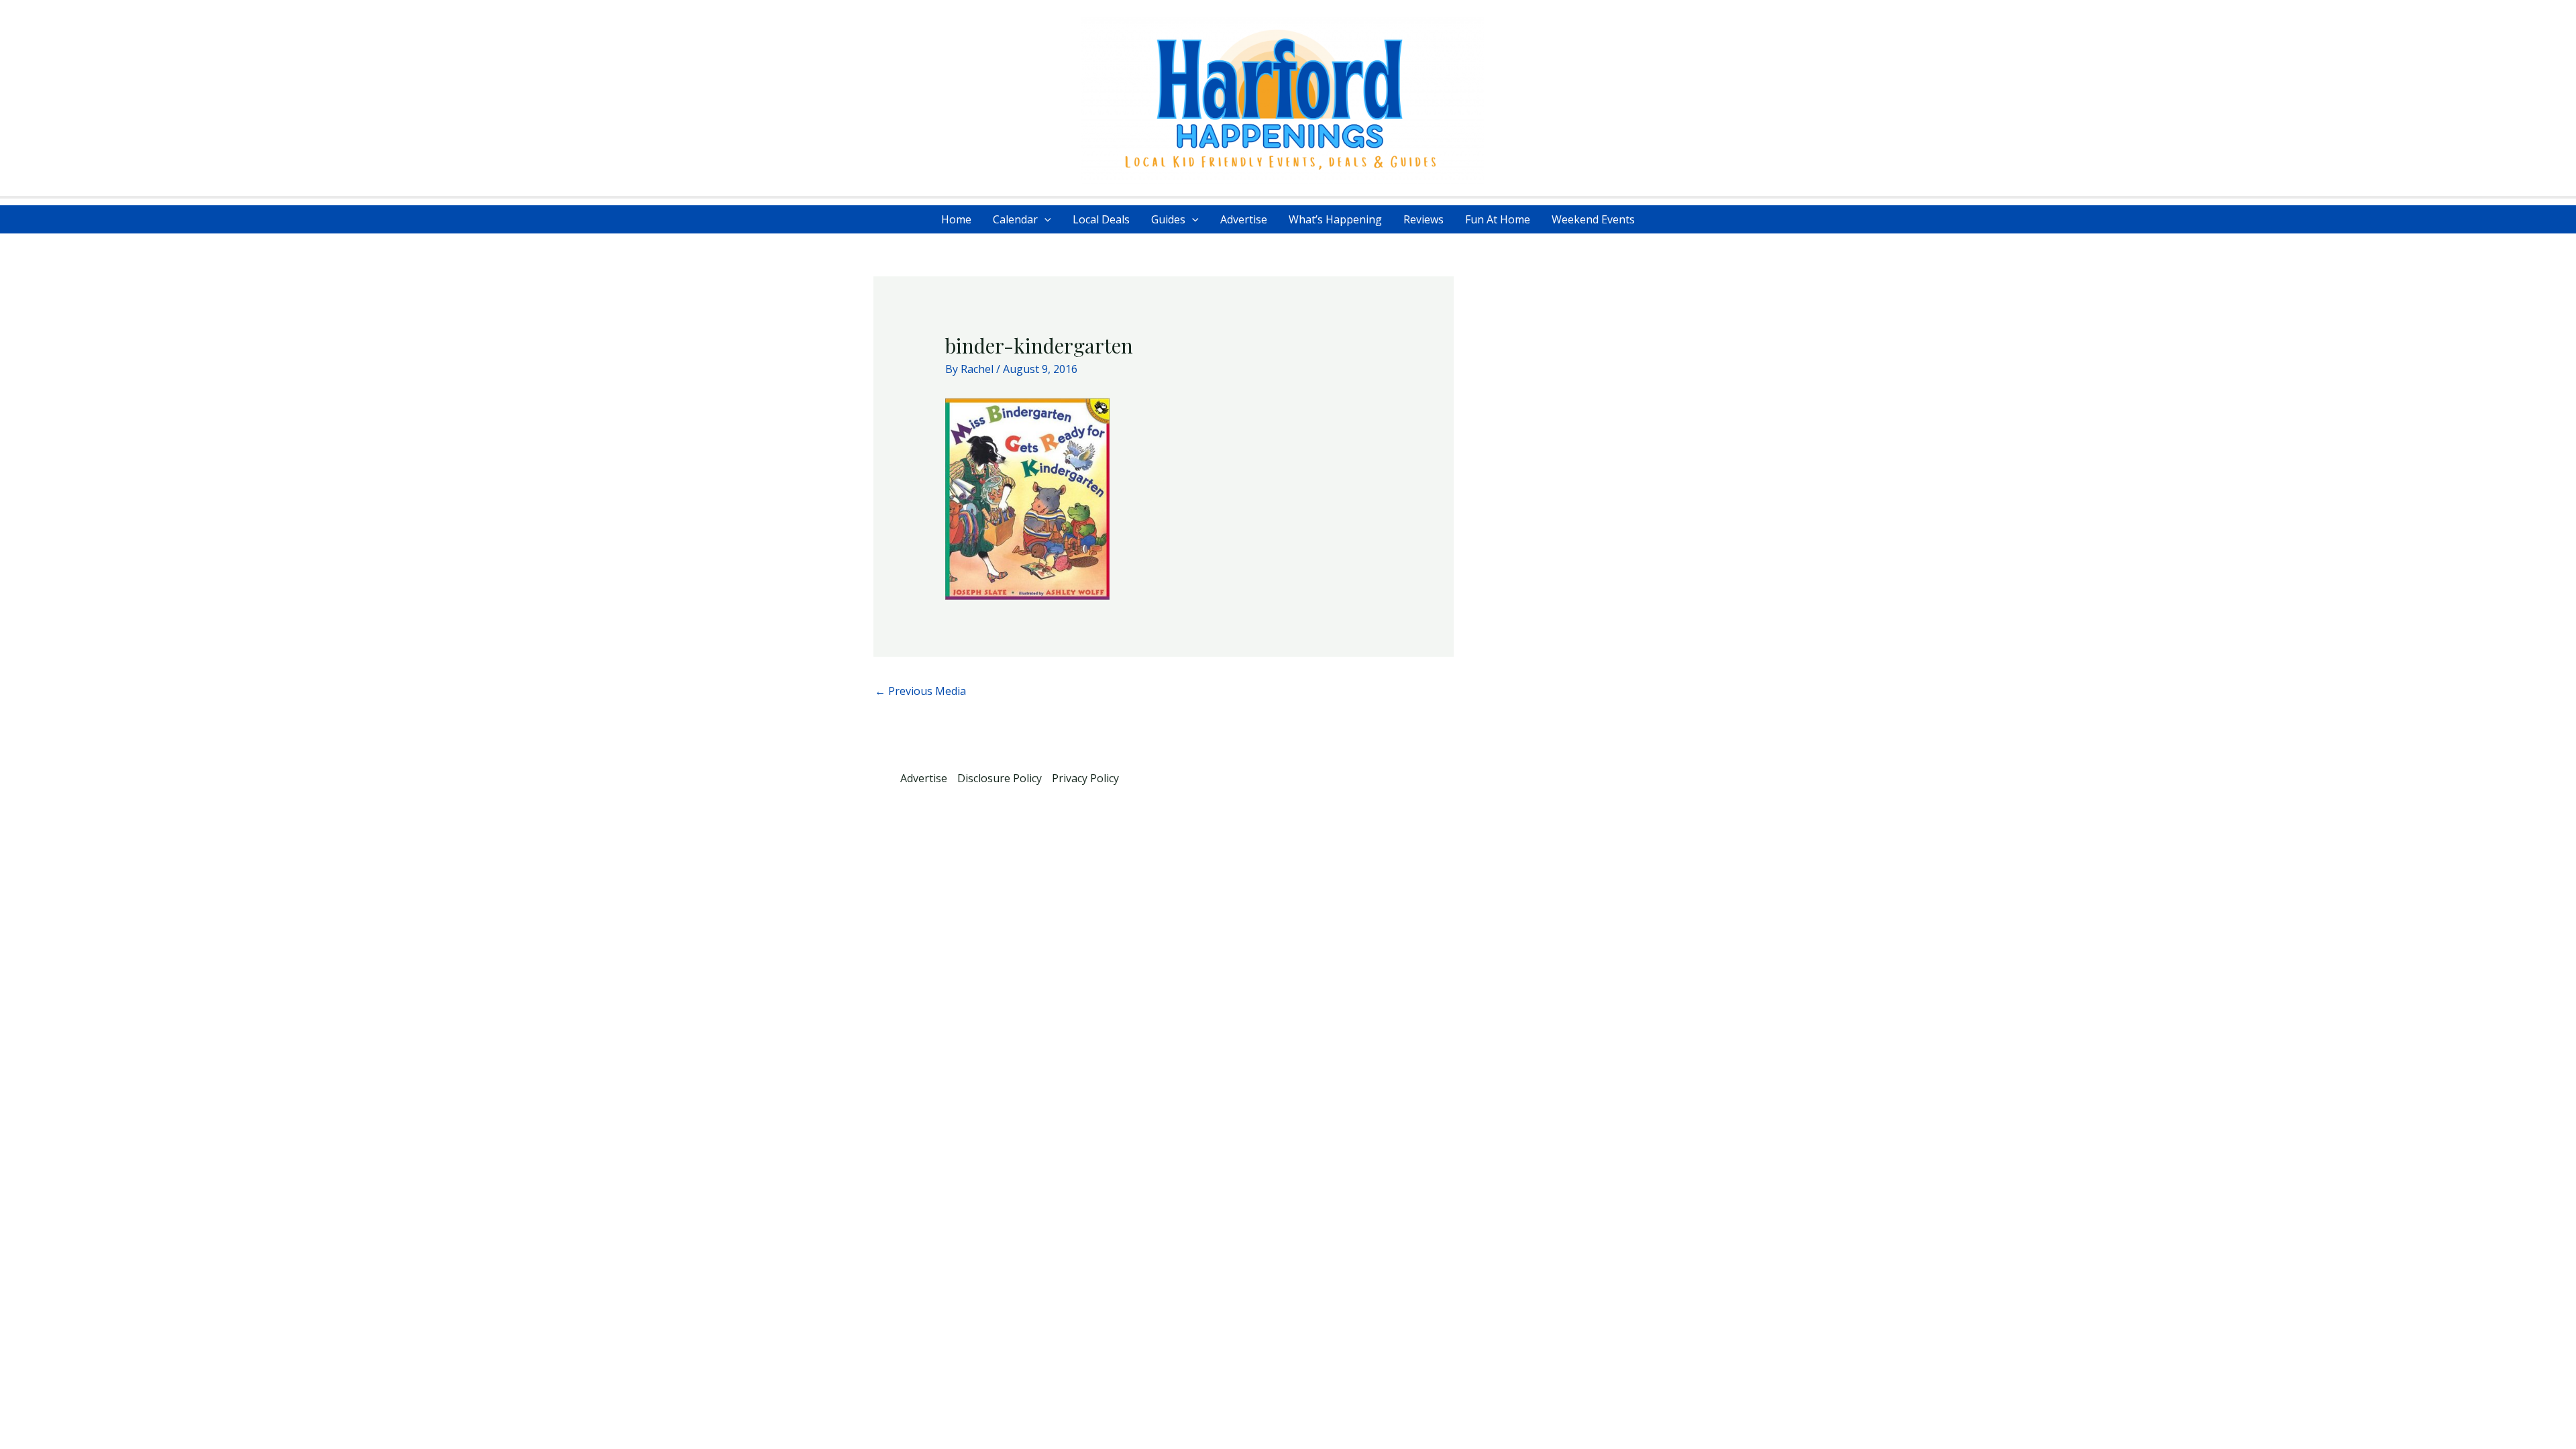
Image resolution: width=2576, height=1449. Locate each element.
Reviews (1424, 219)
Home (956, 219)
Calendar (1015, 219)
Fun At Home (1498, 219)
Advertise (1244, 219)
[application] (1044, 219)
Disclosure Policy (1000, 778)
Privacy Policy (1085, 778)
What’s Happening (1335, 219)
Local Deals (1101, 219)
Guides (1168, 219)
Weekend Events (1593, 219)
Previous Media (920, 691)
